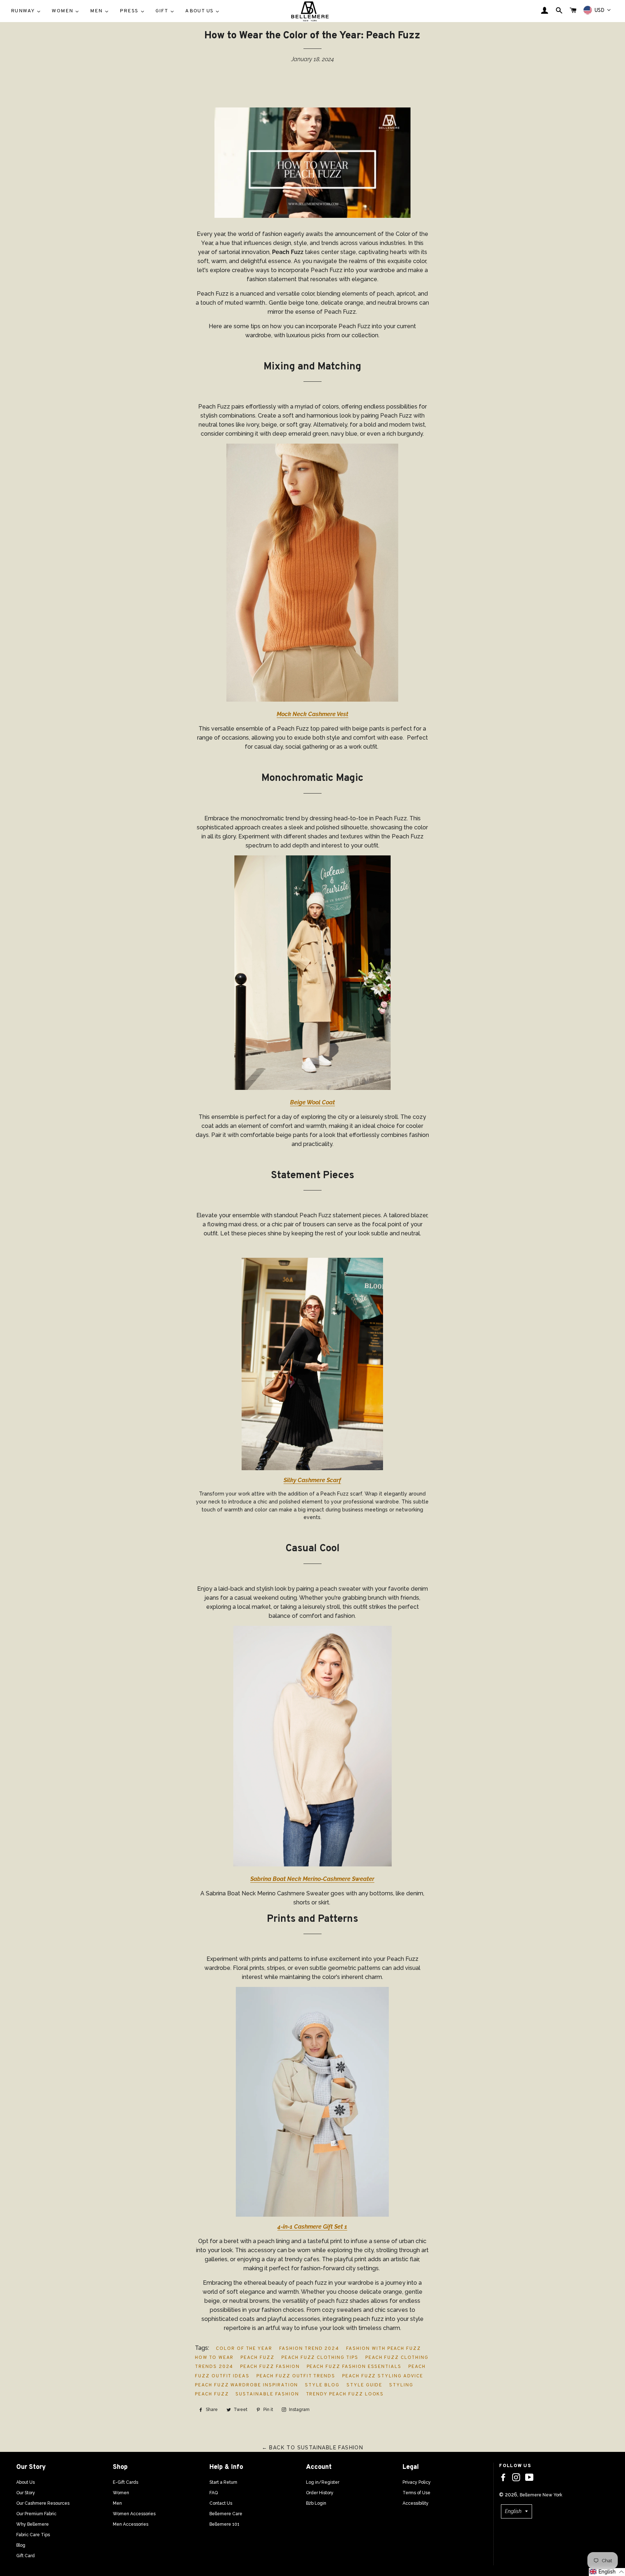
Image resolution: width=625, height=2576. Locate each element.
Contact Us (221, 2503)
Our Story (26, 2493)
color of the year (244, 2349)
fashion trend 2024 (309, 2349)
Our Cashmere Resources (43, 2503)
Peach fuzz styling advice (383, 2376)
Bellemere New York (541, 2495)
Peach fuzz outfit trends (296, 2376)
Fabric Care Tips (33, 2535)
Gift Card (25, 2556)
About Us (25, 2482)
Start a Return (223, 2482)
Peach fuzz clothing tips (320, 2358)
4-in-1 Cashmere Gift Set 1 (312, 2227)
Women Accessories (134, 2514)
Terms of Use (416, 2493)
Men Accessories (131, 2524)
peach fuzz (258, 2358)
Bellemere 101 (224, 2524)
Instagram (299, 2410)
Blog (21, 2545)
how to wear (214, 2358)
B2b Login (316, 2503)
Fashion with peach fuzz (384, 2349)
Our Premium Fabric (36, 2514)
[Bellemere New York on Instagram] (516, 2478)
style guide (364, 2385)
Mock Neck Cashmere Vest (312, 714)
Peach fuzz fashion (270, 2367)
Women (121, 2493)
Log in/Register (323, 2482)
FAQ (214, 2493)
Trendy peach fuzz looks (345, 2394)
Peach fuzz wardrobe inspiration (246, 2385)
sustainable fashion (267, 2394)
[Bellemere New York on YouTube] (529, 2478)
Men (117, 2503)
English (513, 2511)
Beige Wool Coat (312, 1102)
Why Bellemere (33, 2524)
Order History (320, 2493)
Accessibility (416, 2503)
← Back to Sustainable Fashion (313, 2448)
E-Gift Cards (126, 2482)
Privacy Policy (417, 2482)
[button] (607, 2572)
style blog (322, 2385)
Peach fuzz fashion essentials (354, 2367)
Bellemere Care (226, 2514)
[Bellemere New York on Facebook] (503, 2478)
